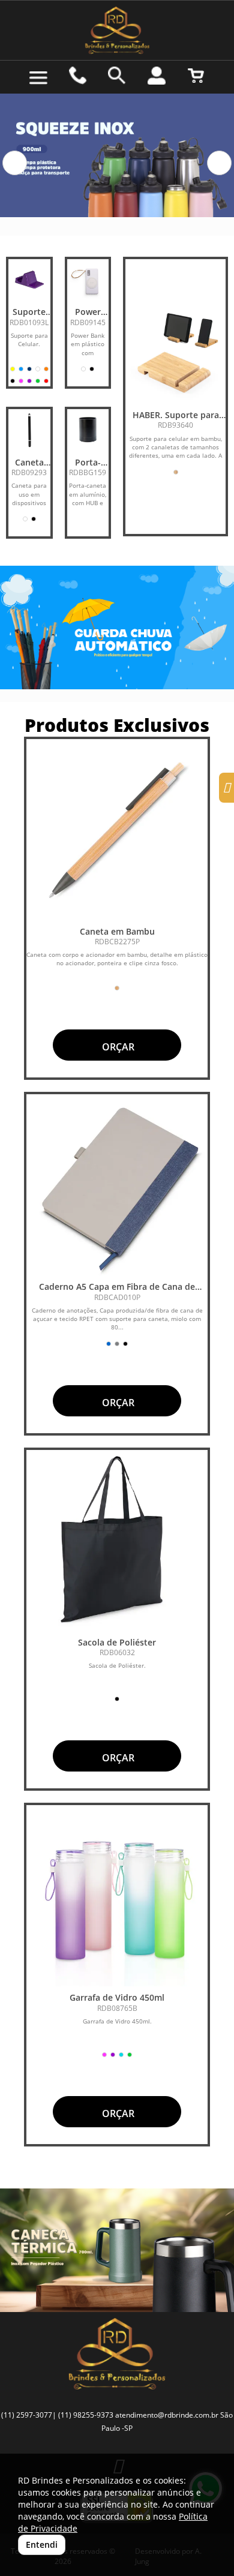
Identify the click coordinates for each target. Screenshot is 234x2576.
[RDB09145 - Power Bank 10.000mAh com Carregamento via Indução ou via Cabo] (88, 280)
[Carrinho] (196, 76)
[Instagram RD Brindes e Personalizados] (226, 789)
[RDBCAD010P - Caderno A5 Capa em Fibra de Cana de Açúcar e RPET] (117, 1185)
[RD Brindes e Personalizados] (117, 30)
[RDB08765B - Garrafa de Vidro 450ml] (117, 1896)
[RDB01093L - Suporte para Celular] (29, 280)
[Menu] (38, 78)
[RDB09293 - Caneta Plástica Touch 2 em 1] (29, 430)
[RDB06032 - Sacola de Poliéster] (117, 1541)
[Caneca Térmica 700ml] (117, 2250)
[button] (15, 163)
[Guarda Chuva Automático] (117, 628)
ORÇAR (117, 1047)
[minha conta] (157, 76)
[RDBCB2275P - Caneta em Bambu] (117, 830)
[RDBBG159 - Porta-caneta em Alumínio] (88, 430)
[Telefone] (78, 76)
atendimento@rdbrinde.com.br (167, 2415)
